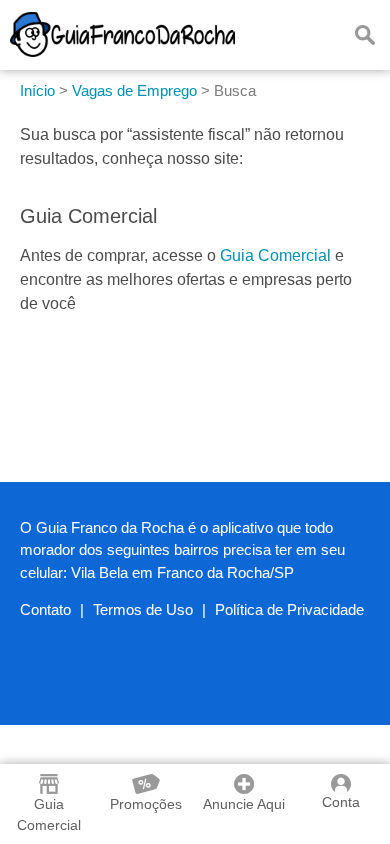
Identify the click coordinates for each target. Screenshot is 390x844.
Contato (45, 609)
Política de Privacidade (289, 609)
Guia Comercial (275, 255)
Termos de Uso (143, 609)
